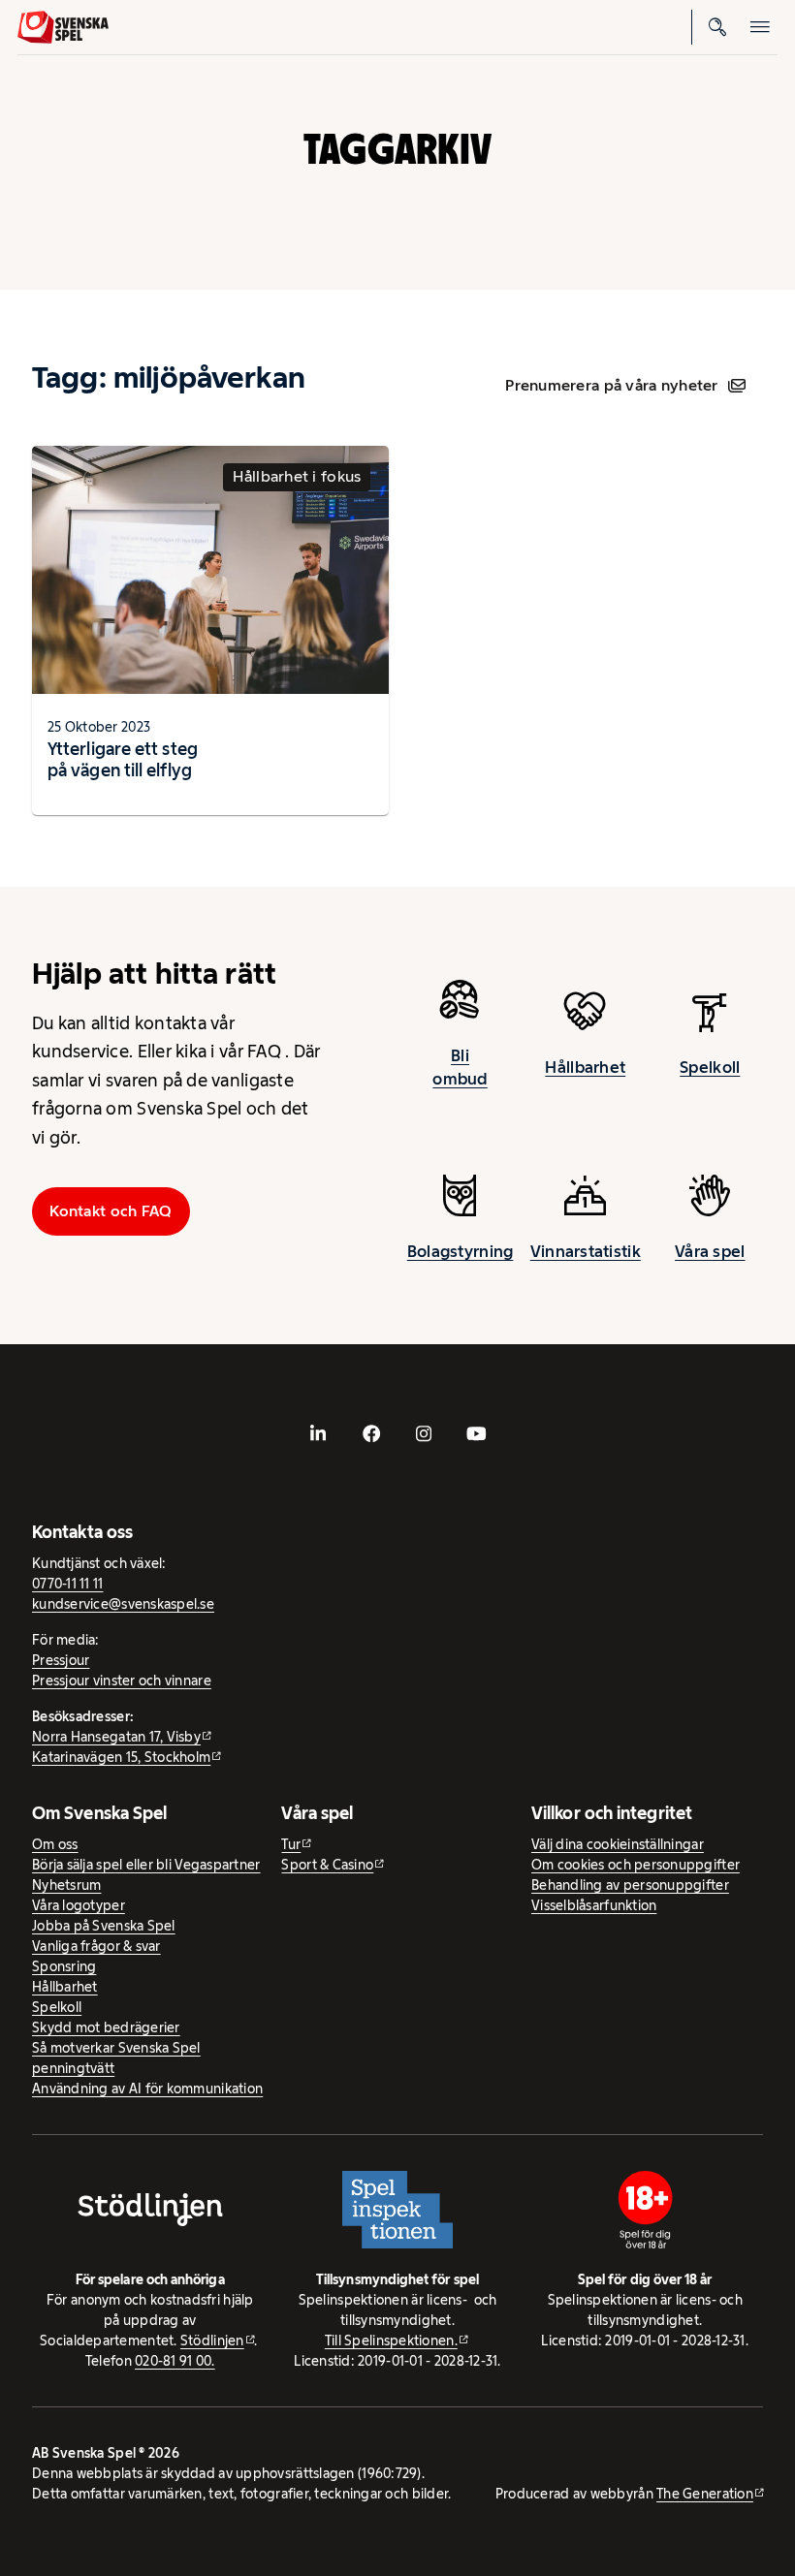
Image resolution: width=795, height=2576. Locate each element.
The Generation (705, 2494)
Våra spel (710, 1251)
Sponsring (64, 1966)
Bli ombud (460, 1067)
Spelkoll (710, 1067)
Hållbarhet (585, 1067)
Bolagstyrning (461, 1251)
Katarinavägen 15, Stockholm (121, 1757)
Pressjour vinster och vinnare (122, 1681)
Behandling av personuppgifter (630, 1885)
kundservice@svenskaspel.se (123, 1604)
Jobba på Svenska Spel (104, 1926)
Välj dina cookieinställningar (618, 1844)
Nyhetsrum (66, 1885)
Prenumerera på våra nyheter (611, 385)
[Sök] (717, 27)
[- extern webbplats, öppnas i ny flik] (318, 1433)
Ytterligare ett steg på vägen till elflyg (123, 759)
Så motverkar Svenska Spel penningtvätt (116, 2058)
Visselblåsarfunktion (594, 1905)
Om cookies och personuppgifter (636, 1865)
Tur (291, 1844)
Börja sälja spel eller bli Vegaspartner (146, 1865)
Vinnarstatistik (586, 1251)
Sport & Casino (327, 1865)
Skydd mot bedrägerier (106, 2027)
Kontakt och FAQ (111, 1211)
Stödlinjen (212, 2340)
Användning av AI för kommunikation (147, 2089)
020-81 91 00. (175, 2361)
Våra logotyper (79, 1905)
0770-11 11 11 (68, 1584)
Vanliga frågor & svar (96, 1946)
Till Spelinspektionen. (391, 2340)
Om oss (55, 1844)
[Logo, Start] (63, 27)
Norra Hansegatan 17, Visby (116, 1737)
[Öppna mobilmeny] (760, 27)
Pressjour (61, 1660)
